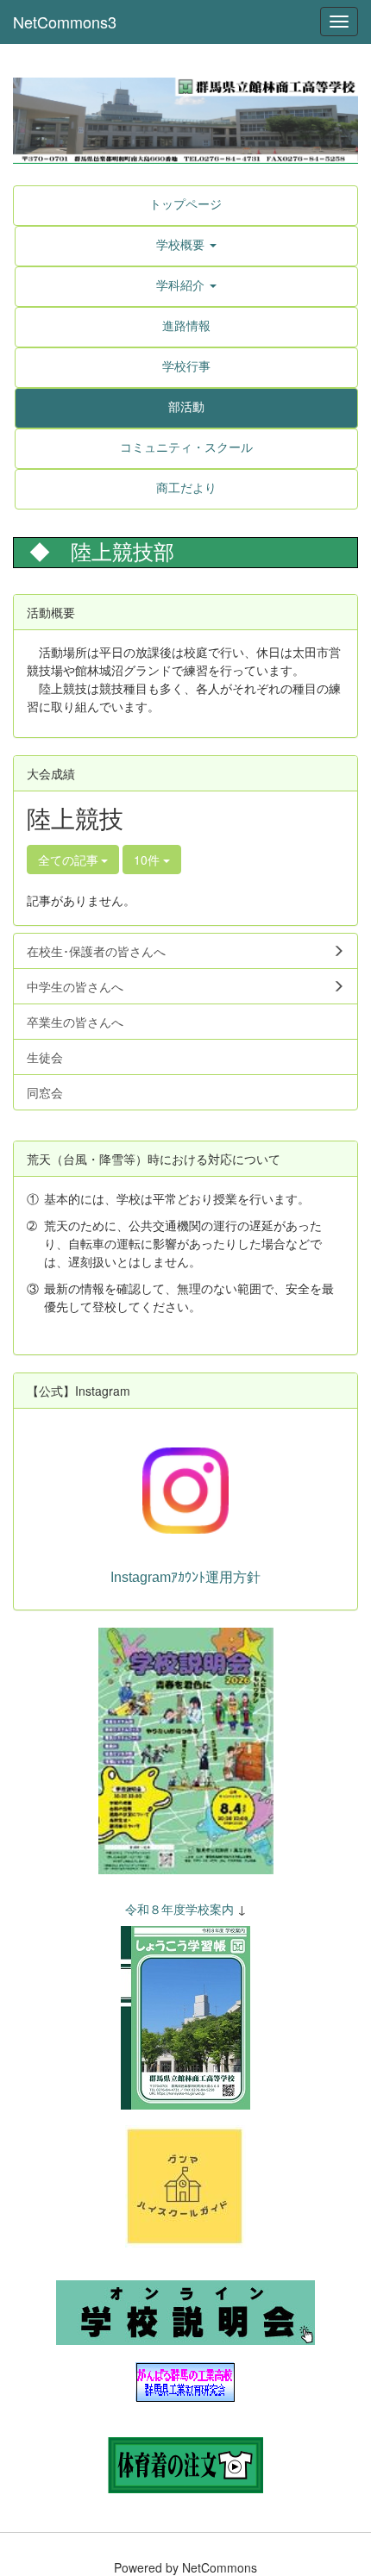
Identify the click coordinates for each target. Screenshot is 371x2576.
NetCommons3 (65, 22)
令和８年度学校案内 (179, 1909)
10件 (148, 860)
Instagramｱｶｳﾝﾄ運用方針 (185, 1577)
